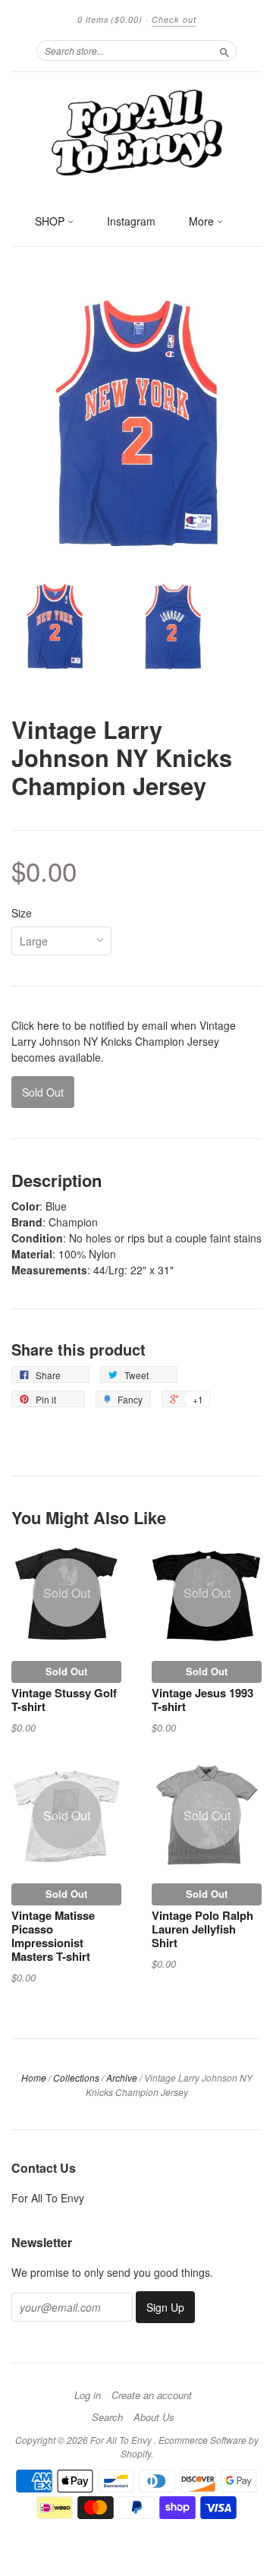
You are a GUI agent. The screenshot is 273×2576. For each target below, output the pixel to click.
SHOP (51, 221)
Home (34, 2077)
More (203, 221)
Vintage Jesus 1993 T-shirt (202, 1700)
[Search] (224, 50)
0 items (110, 19)
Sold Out (66, 1671)
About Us (154, 2417)
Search (107, 2417)
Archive (122, 2077)
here (48, 1025)
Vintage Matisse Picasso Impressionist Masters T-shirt (53, 1935)
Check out (174, 19)
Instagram (131, 221)
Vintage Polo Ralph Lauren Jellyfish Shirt (202, 1929)
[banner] (136, 131)
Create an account (152, 2395)
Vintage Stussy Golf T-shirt (64, 1700)
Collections (76, 2077)
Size (22, 913)
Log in (88, 2395)
